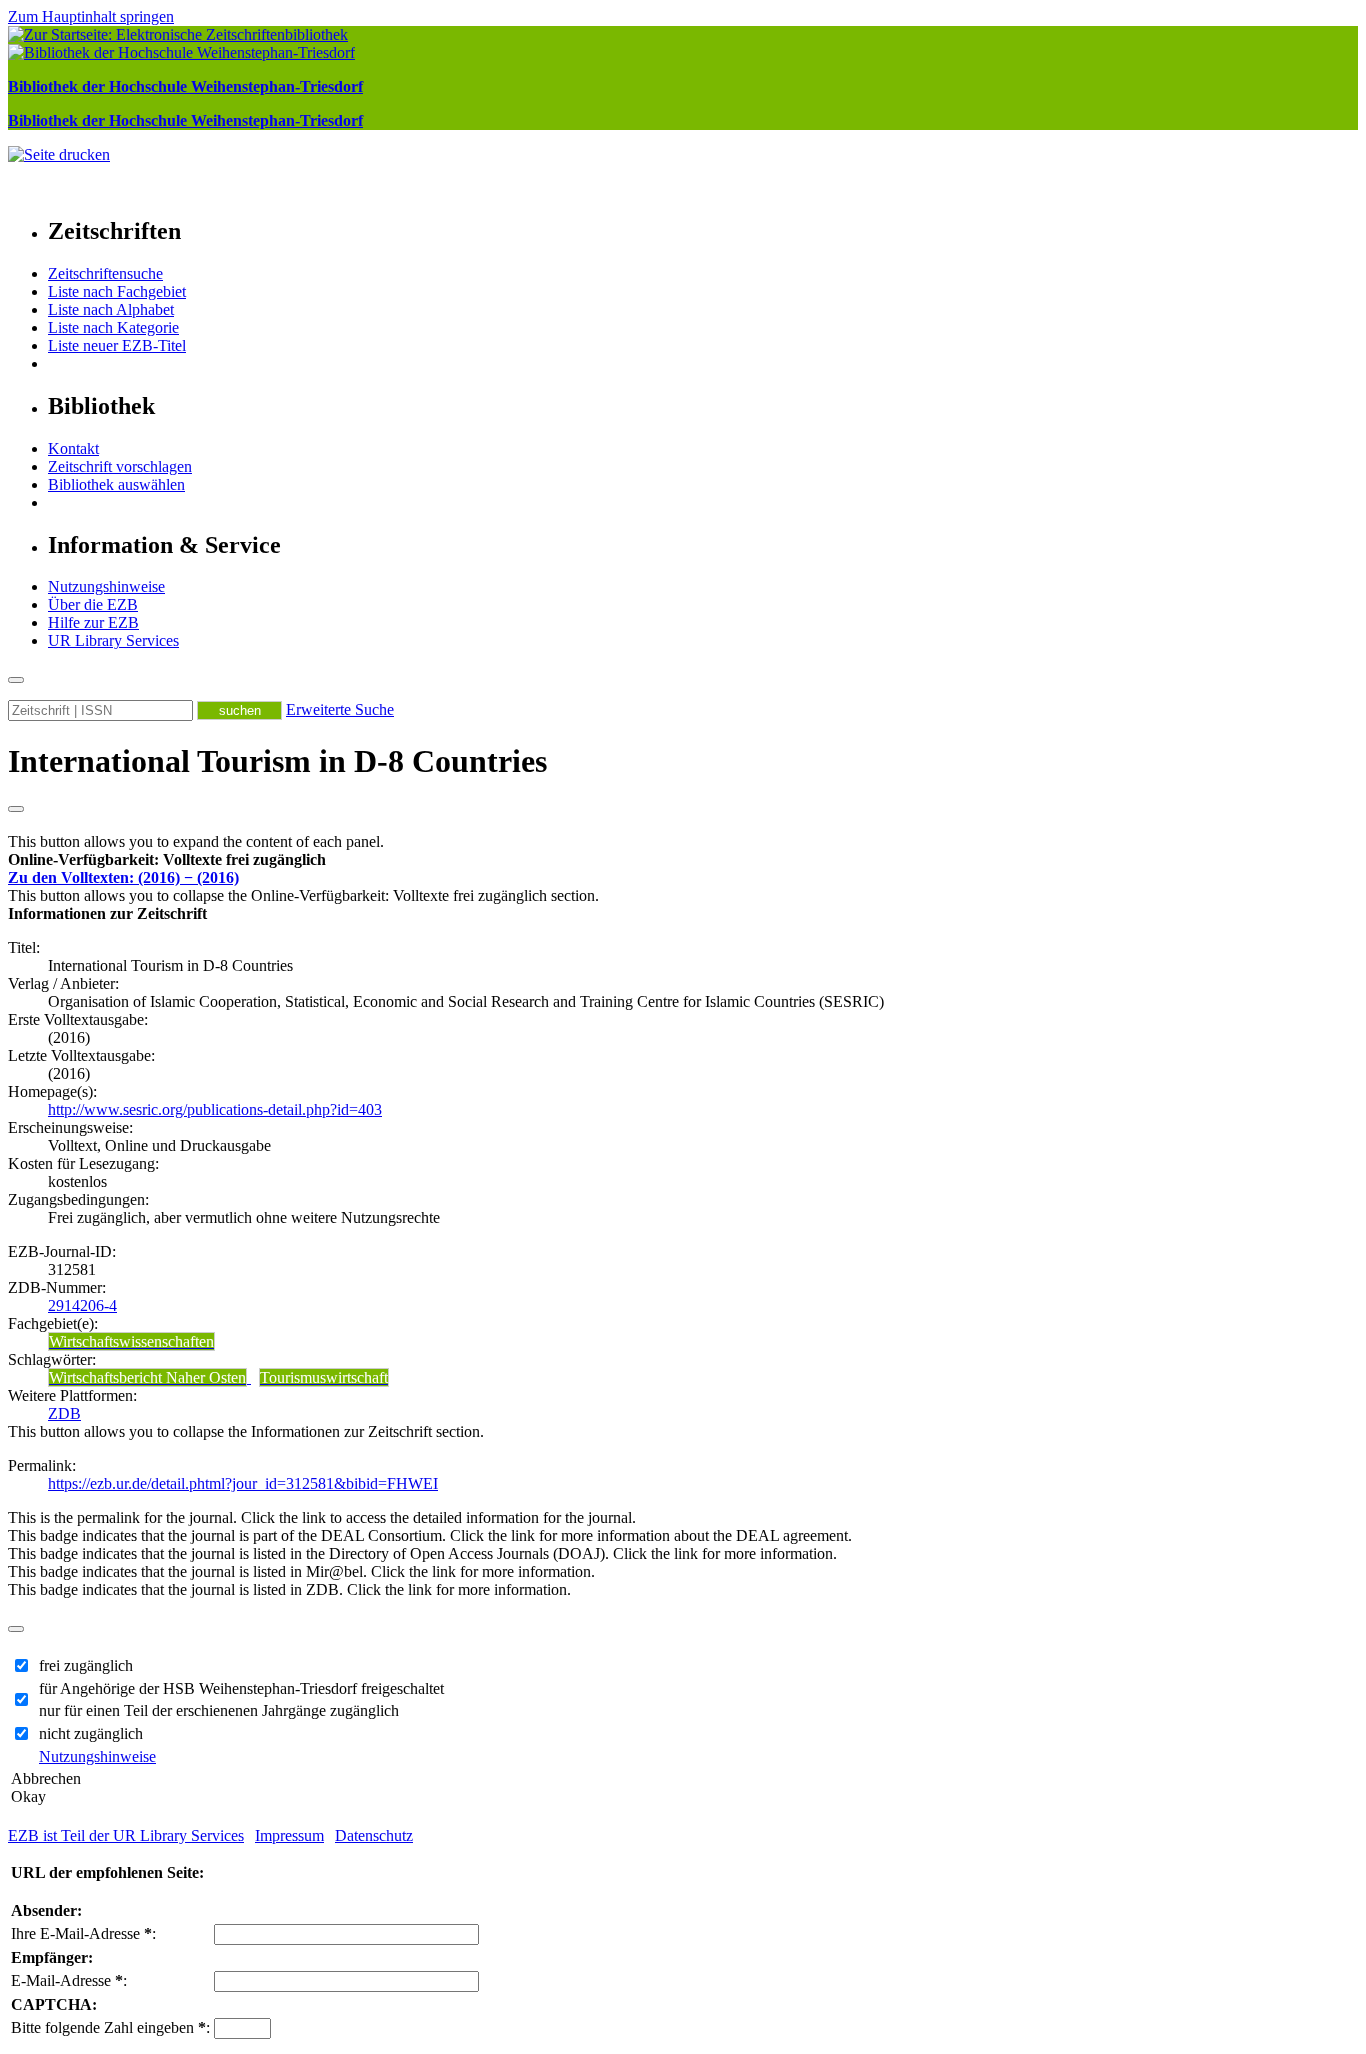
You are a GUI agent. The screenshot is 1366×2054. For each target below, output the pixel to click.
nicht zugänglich (91, 1733)
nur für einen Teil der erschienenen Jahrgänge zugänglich (219, 1710)
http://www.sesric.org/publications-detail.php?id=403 (215, 1109)
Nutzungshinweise (106, 586)
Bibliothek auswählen (116, 484)
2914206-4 (82, 1305)
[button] (167, 859)
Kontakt (73, 448)
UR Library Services (113, 640)
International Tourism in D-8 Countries (277, 761)
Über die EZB (93, 604)
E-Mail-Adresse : (69, 1980)
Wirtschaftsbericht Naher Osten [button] (147, 1377)
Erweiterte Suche (340, 709)
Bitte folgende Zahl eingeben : (110, 2027)
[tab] (683, 860)
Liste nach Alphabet (111, 309)
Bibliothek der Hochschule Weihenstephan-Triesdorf (185, 86)
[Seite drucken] (59, 154)
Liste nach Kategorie (113, 327)
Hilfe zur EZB (93, 622)
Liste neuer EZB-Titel (117, 345)
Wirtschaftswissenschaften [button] (131, 1341)
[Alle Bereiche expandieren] (16, 809)
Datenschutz (374, 1835)
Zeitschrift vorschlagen (120, 466)
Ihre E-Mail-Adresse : (83, 1933)
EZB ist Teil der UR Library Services (126, 1835)
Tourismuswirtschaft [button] (324, 1377)
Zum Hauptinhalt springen (91, 16)
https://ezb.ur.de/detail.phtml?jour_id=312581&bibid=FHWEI (243, 1483)
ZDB (64, 1413)
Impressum (289, 1835)
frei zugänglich (86, 1665)
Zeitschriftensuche (105, 273)
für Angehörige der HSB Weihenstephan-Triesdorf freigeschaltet (241, 1688)
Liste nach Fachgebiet (117, 291)
